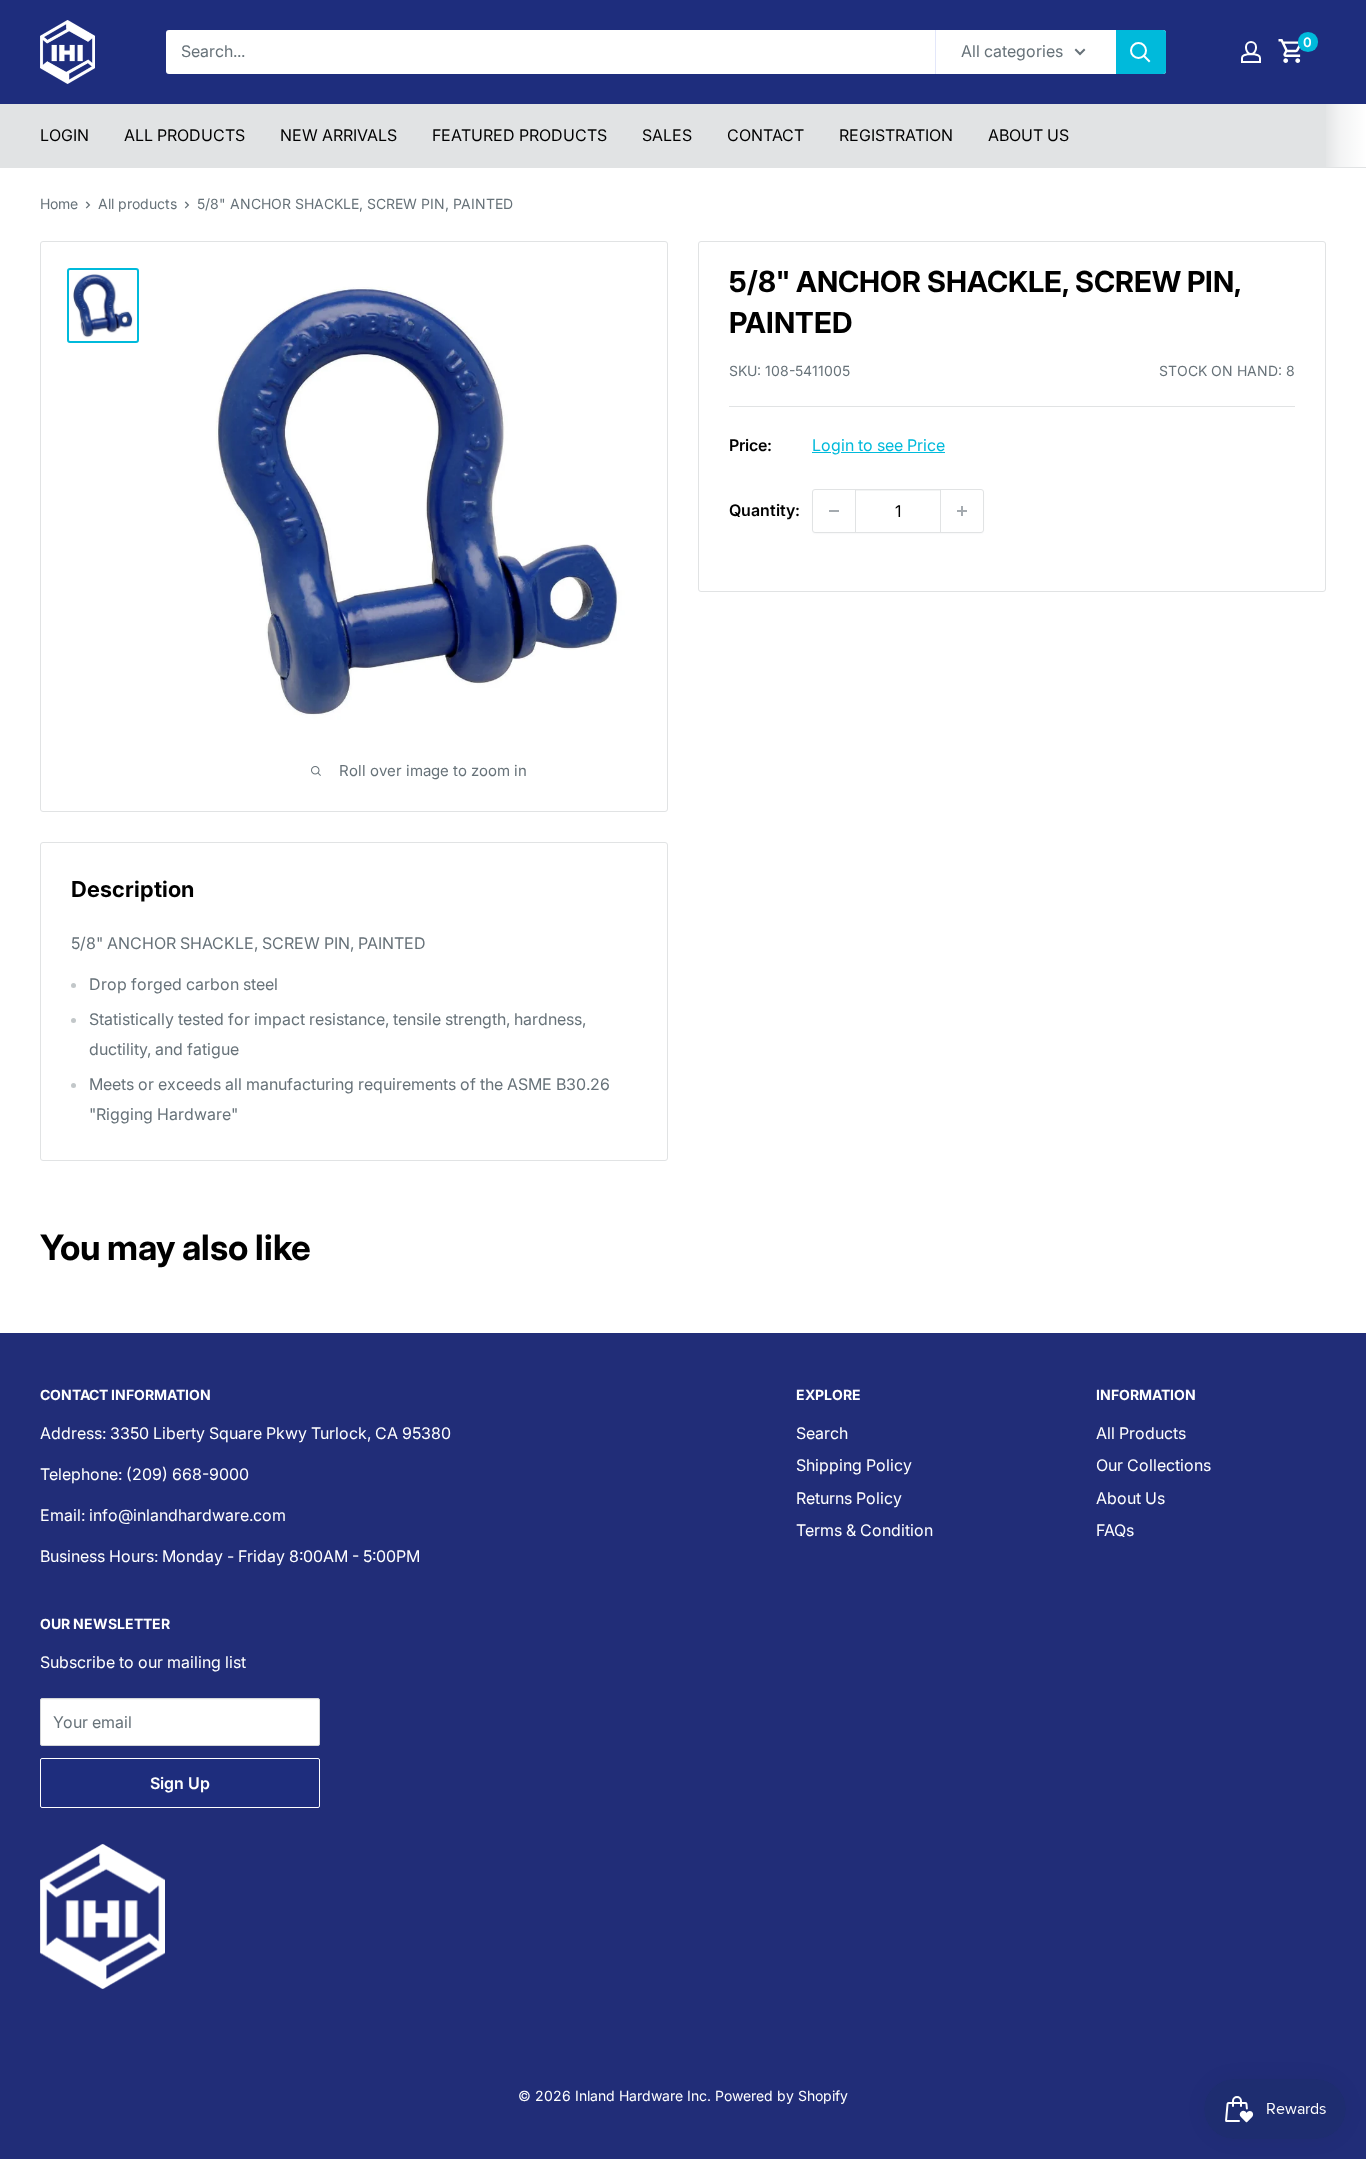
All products (137, 203)
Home (59, 203)
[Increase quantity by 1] (962, 511)
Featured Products (519, 135)
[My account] (1251, 52)
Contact (765, 135)
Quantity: (764, 510)
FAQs (1115, 1530)
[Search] (1141, 52)
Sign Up (180, 1783)
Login (64, 135)
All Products (184, 135)
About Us (1028, 135)
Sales (667, 135)
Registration (896, 135)
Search (822, 1433)
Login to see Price (878, 445)
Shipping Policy (854, 1465)
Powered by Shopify (781, 2095)
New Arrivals (338, 135)
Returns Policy (849, 1498)
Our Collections (1153, 1465)
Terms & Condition (864, 1530)
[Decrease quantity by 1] (834, 511)
